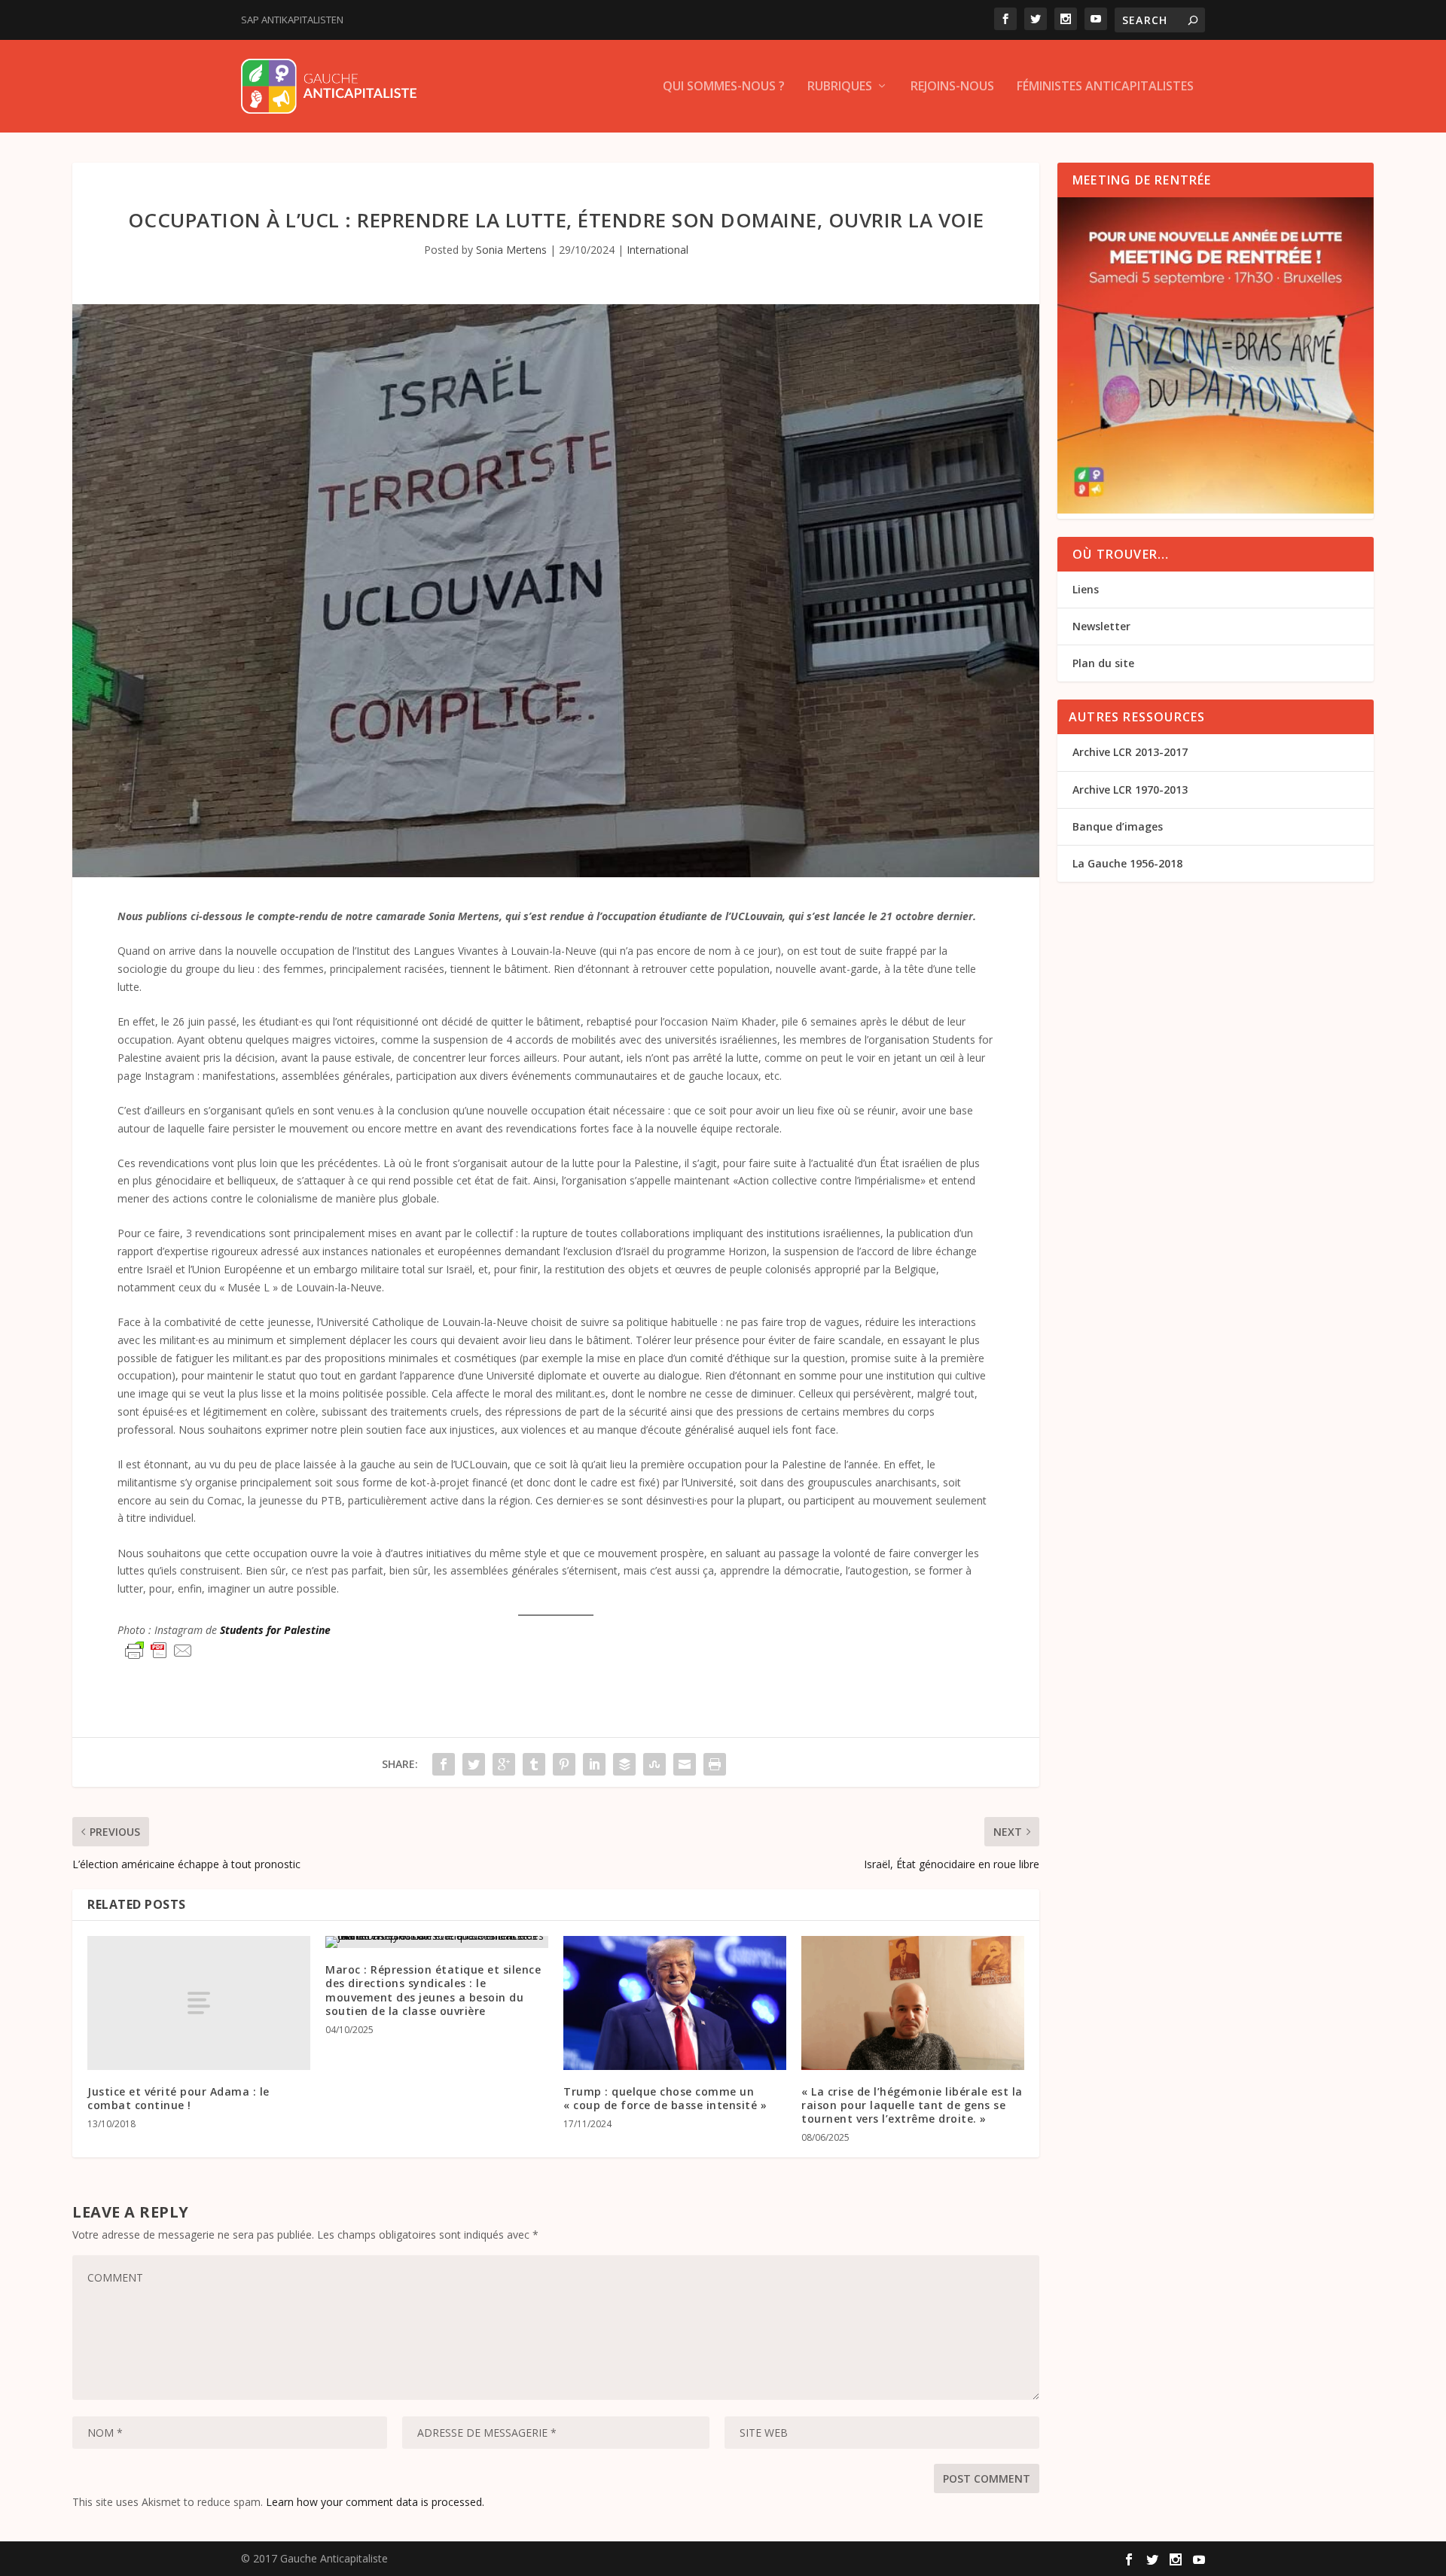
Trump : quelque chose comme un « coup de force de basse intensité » (665, 2098)
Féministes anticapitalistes (1105, 87)
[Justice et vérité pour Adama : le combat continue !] (199, 2003)
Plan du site (1103, 663)
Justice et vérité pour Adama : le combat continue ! (178, 2098)
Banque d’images (1118, 826)
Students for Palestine (275, 1630)
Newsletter (1101, 626)
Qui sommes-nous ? (724, 87)
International (657, 250)
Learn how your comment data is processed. (375, 2502)
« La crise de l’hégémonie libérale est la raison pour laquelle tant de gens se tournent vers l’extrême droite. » (912, 2105)
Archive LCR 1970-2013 (1130, 790)
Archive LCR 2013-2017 (1130, 752)
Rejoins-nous (952, 87)
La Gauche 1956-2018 (1127, 863)
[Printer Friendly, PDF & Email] (159, 1651)
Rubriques (840, 87)
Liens (1086, 589)
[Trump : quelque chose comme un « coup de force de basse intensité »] (675, 2003)
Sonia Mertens (511, 250)
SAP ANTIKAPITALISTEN (292, 20)
